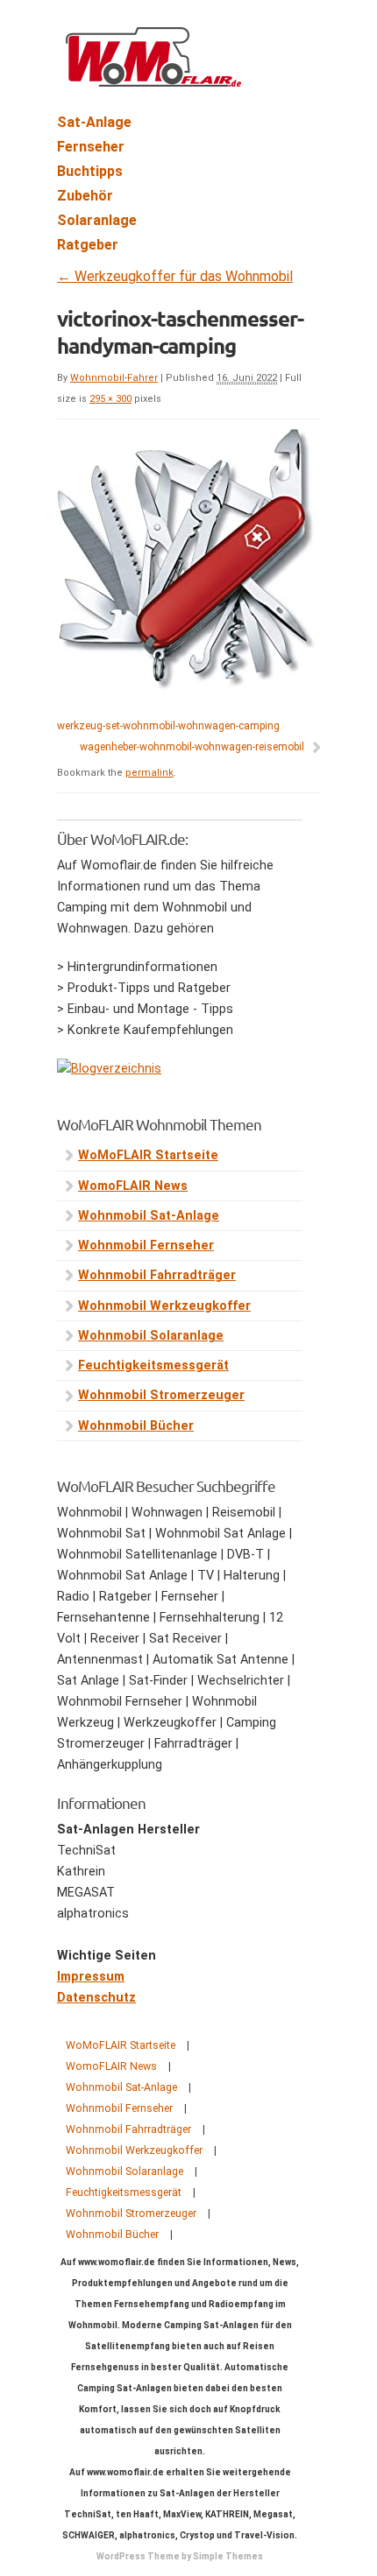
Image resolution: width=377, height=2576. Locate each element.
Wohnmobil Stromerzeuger (161, 1395)
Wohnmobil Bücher (136, 1426)
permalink (149, 773)
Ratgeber (88, 245)
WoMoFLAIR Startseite (148, 1155)
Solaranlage (97, 220)
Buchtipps (90, 171)
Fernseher (91, 147)
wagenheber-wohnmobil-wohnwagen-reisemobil (192, 747)
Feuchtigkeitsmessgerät (153, 1365)
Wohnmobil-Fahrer (114, 378)
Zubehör (85, 196)
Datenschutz (96, 1998)
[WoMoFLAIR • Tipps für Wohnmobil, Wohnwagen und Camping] (153, 77)
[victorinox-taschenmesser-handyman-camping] (186, 686)
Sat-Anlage (94, 122)
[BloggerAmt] (109, 1069)
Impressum (91, 1977)
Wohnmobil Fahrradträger (157, 1275)
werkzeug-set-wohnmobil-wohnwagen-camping (168, 726)
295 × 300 (110, 399)
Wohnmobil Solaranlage (151, 1336)
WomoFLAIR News (133, 1186)
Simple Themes (228, 2556)
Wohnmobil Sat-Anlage (149, 1216)
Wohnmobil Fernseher (146, 1246)
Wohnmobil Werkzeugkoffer (164, 1306)
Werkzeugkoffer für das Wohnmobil (175, 276)
